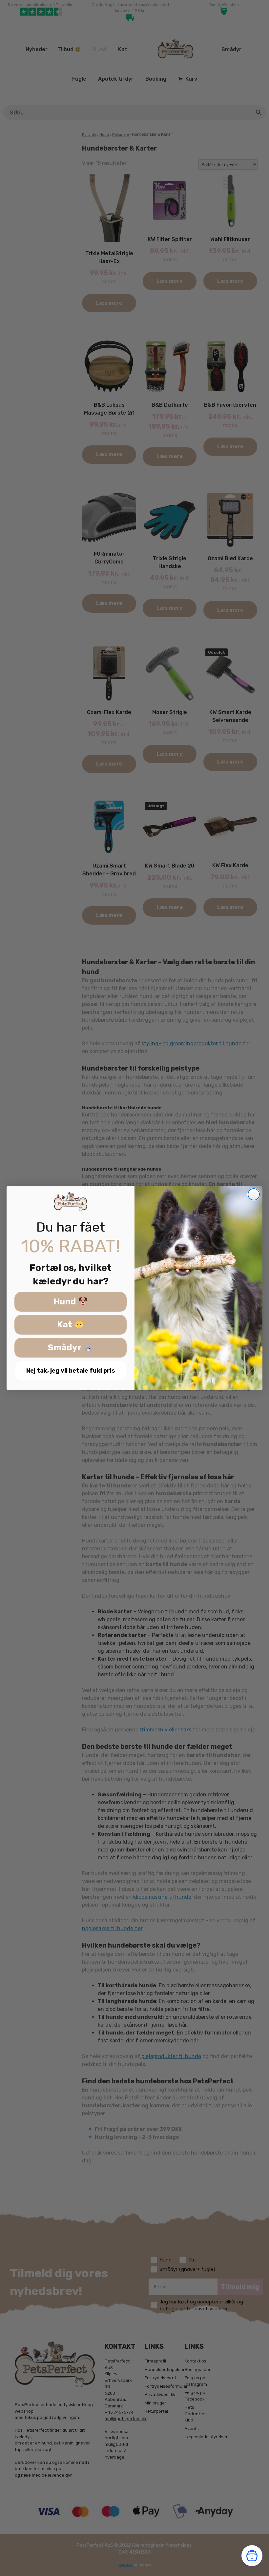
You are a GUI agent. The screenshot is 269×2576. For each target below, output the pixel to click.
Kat (66, 1325)
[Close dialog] (254, 1194)
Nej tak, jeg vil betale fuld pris (71, 1371)
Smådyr (66, 1348)
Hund (66, 1302)
